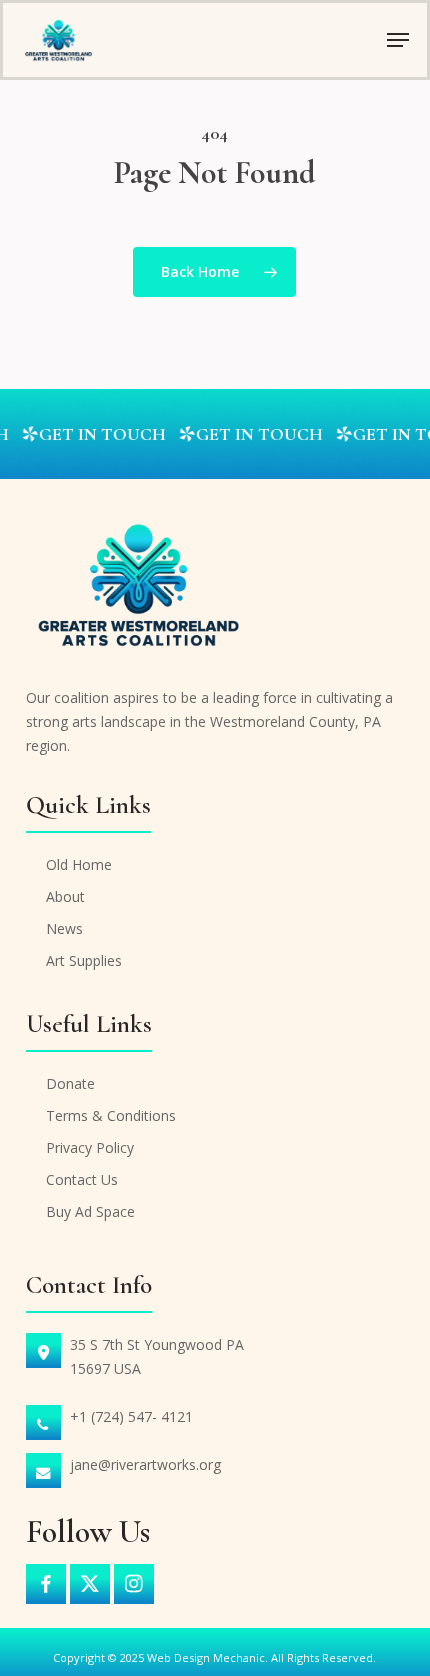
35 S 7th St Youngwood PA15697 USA (157, 1356)
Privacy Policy (90, 1147)
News (64, 928)
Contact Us (82, 1179)
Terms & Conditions (111, 1115)
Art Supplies (84, 960)
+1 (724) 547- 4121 (131, 1416)
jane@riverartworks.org (145, 1464)
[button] (398, 40)
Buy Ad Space (90, 1211)
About (65, 896)
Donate (70, 1083)
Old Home (79, 864)
